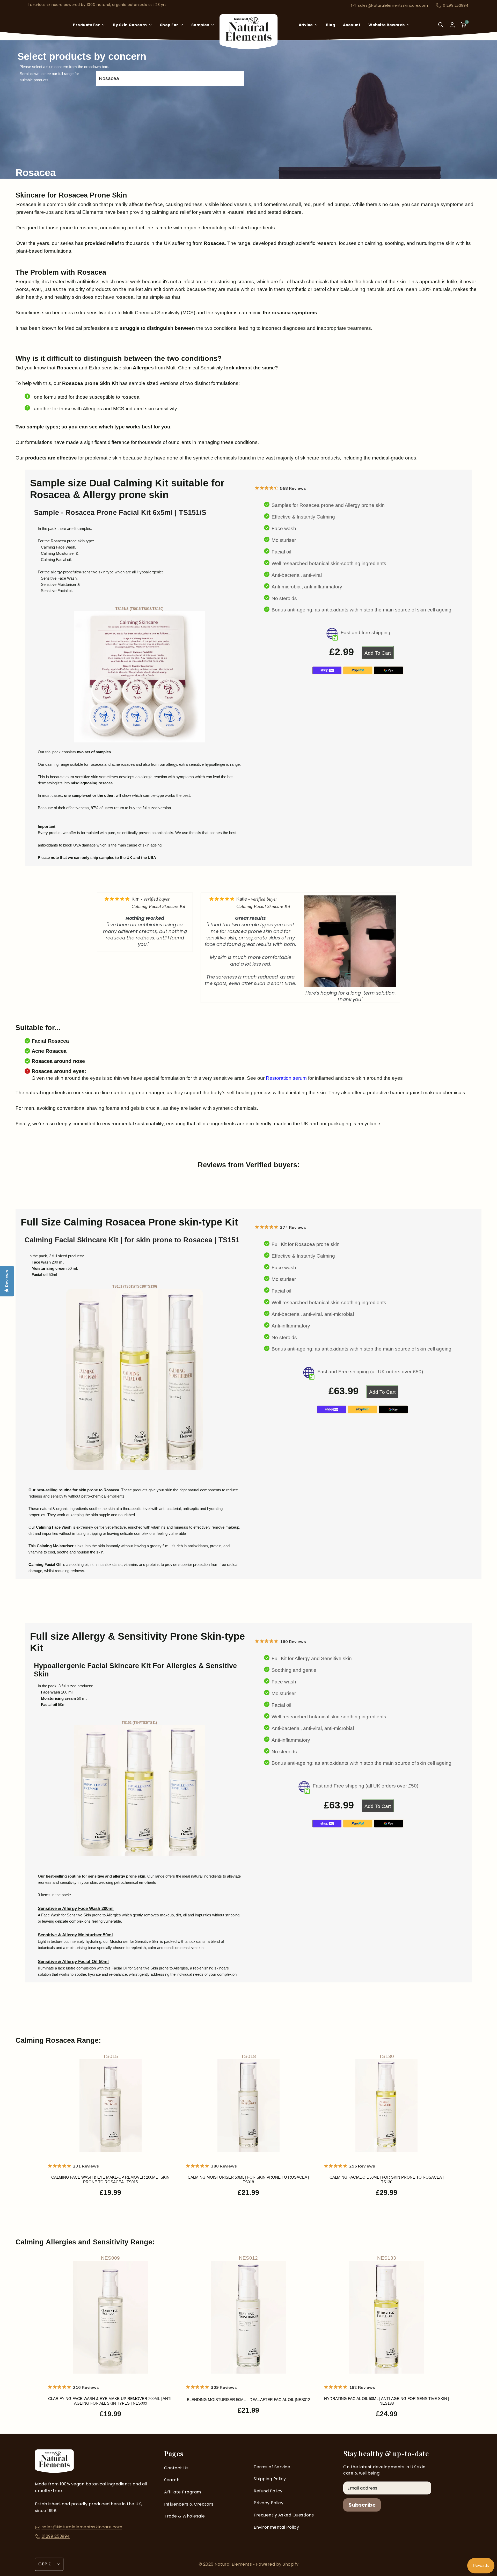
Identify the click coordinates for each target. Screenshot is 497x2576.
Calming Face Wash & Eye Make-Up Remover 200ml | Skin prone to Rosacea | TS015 (110, 2180)
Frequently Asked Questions (284, 2515)
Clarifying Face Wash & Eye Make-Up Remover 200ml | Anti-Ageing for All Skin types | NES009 (110, 2401)
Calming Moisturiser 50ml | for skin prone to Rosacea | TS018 (248, 2180)
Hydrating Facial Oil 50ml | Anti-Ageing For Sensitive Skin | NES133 (387, 2401)
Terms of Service (272, 2467)
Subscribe (362, 2505)
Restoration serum (286, 1078)
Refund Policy (268, 2491)
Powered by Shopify (277, 2564)
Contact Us (176, 2468)
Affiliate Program (183, 2492)
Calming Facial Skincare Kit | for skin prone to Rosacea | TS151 (132, 1240)
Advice (306, 25)
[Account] (452, 25)
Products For (86, 25)
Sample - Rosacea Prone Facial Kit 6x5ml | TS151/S (120, 513)
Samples (200, 25)
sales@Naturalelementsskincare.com (393, 5)
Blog (331, 25)
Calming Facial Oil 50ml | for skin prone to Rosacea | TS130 (387, 2180)
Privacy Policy (269, 2503)
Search (172, 2480)
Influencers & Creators (189, 2504)
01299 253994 (456, 5)
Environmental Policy (276, 2527)
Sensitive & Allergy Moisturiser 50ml (75, 1935)
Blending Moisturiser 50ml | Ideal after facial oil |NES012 (248, 2400)
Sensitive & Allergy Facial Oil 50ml (73, 1962)
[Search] (441, 28)
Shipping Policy (270, 2479)
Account (352, 25)
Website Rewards (387, 25)
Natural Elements (234, 2564)
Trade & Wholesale (185, 2516)
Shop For (169, 25)
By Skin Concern (130, 25)
